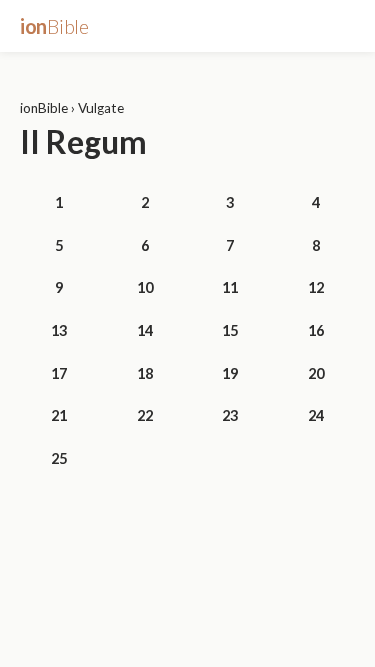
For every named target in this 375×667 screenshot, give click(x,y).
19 (230, 373)
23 (230, 415)
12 (316, 287)
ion (54, 26)
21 (59, 415)
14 (145, 330)
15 (230, 330)
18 (145, 373)
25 (59, 458)
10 (145, 287)
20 (316, 373)
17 (59, 373)
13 (59, 330)
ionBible (44, 108)
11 (230, 287)
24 (316, 415)
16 (316, 330)
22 (145, 415)
